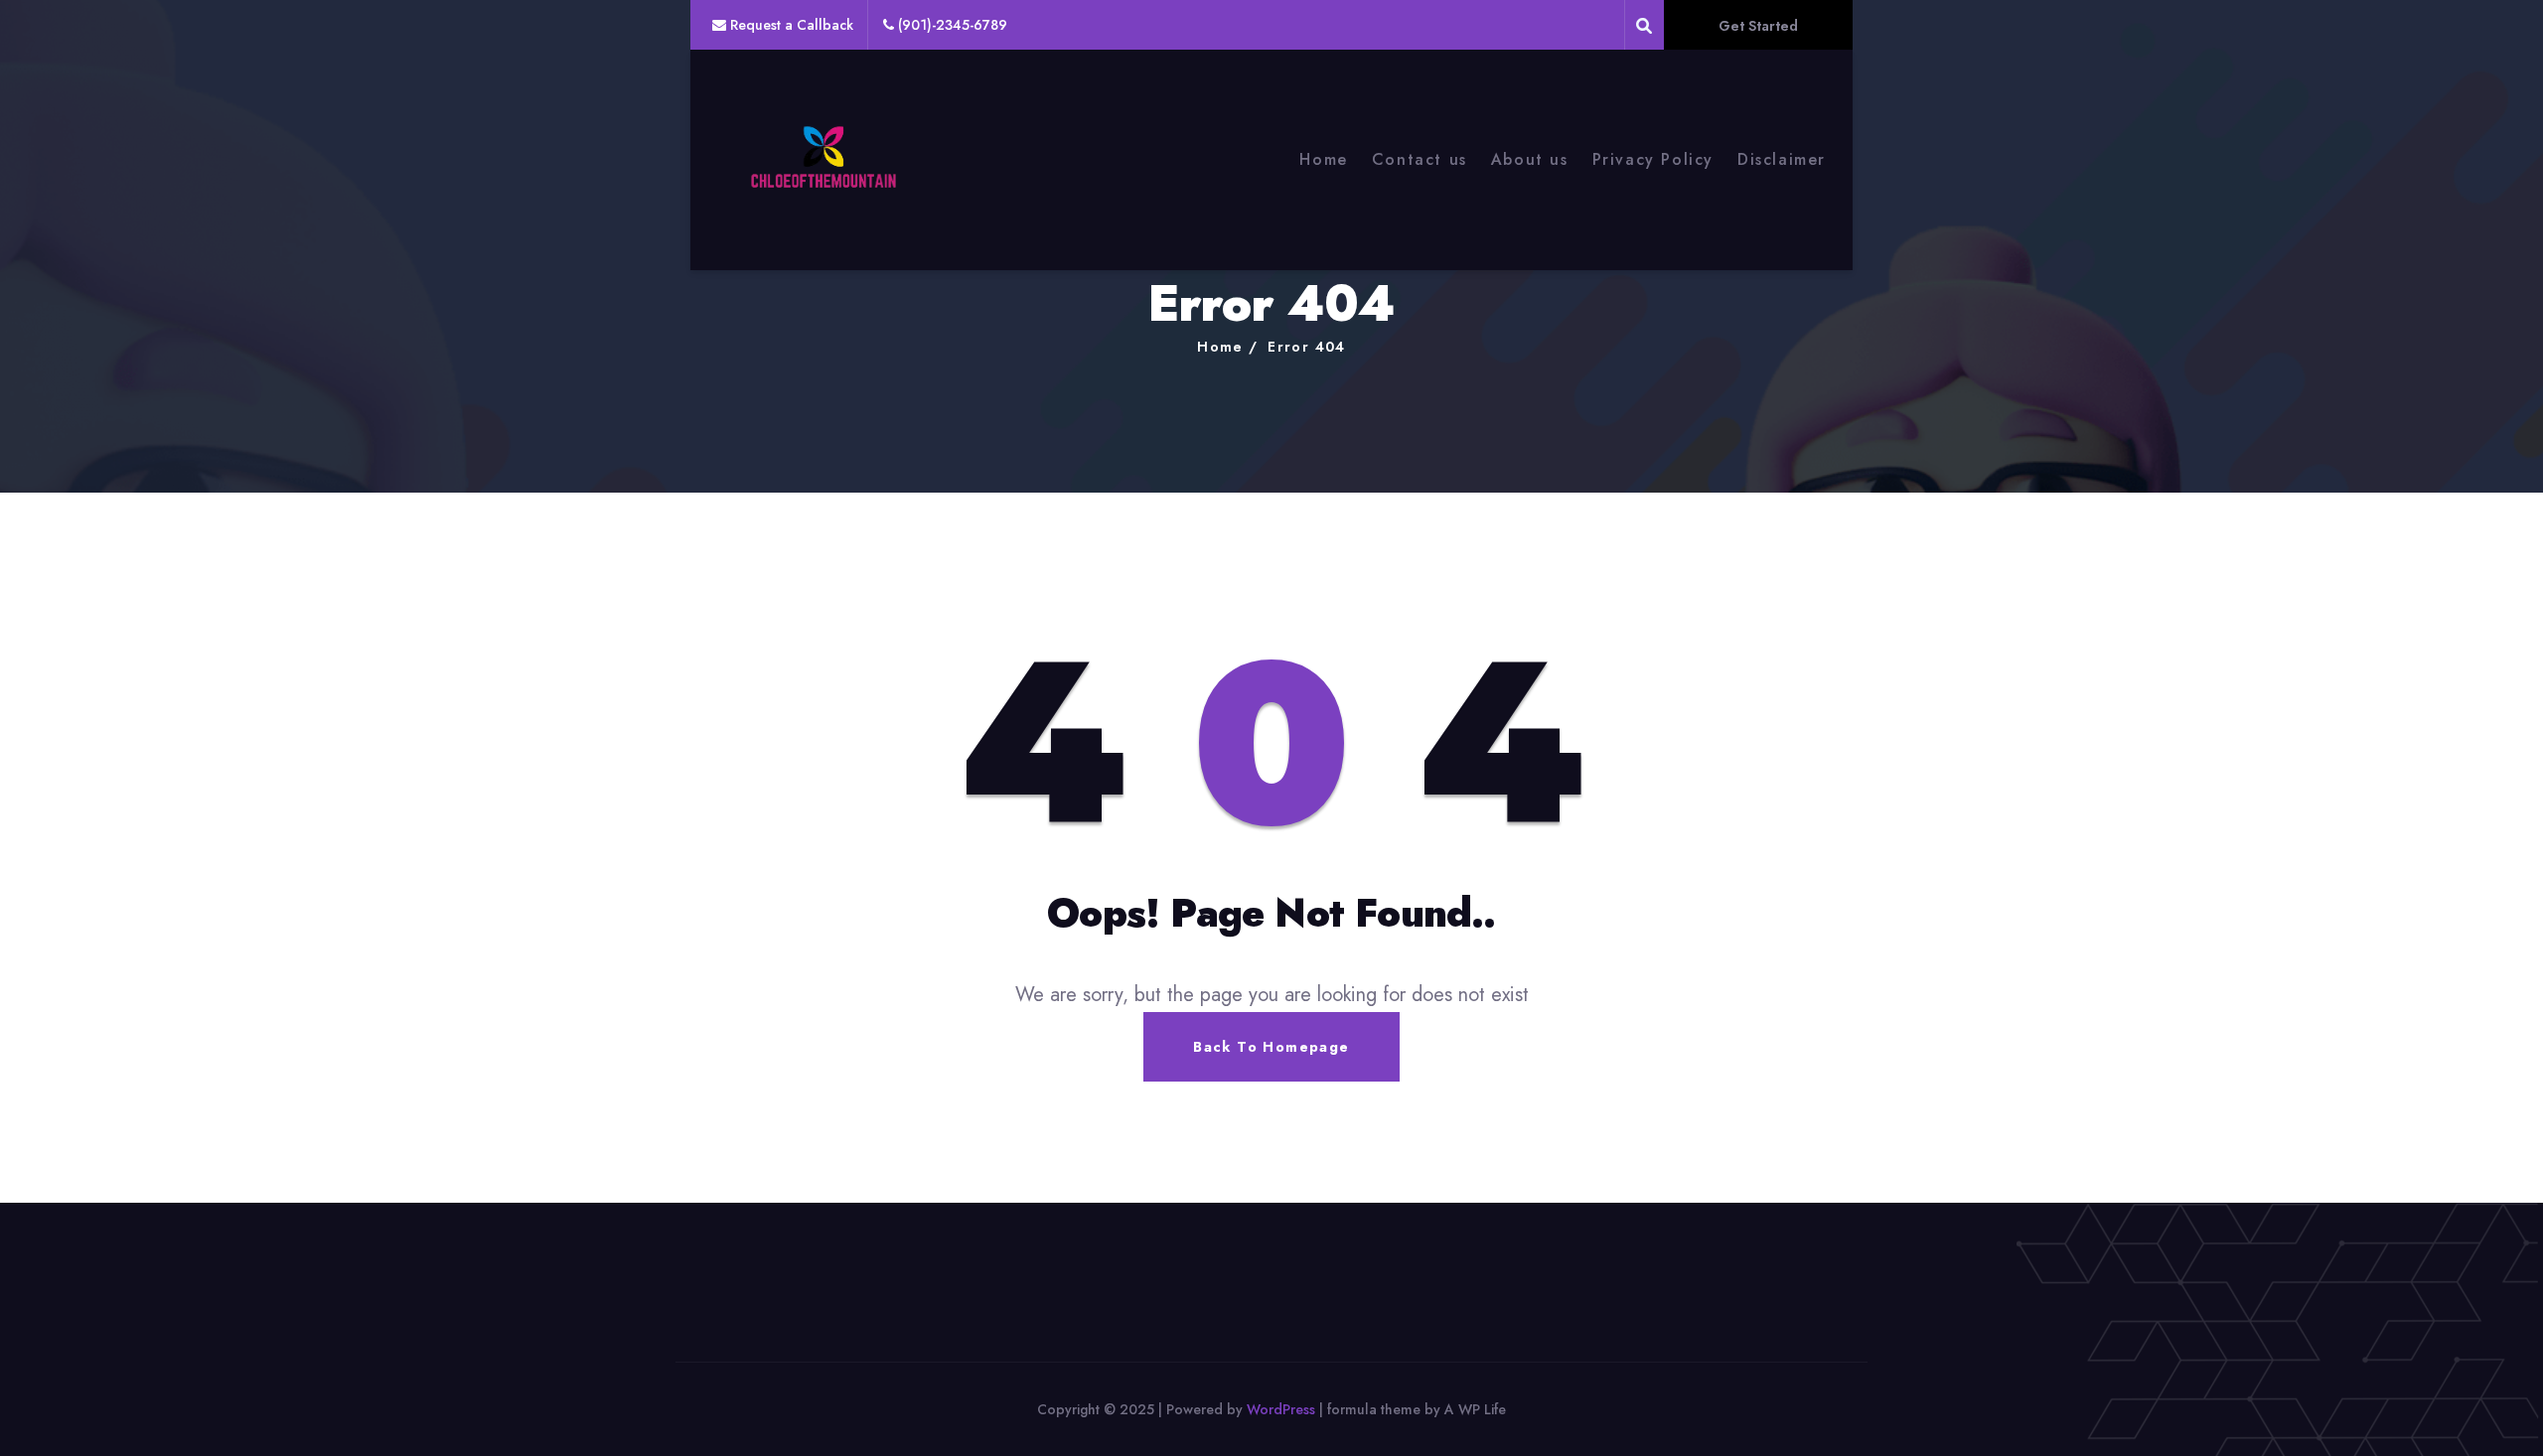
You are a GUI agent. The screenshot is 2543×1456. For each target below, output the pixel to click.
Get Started (1758, 26)
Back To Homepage (1271, 1047)
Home (1323, 159)
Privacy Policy (1653, 159)
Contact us (1420, 159)
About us (1530, 159)
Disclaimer (1782, 159)
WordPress (1281, 1409)
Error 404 (1307, 347)
